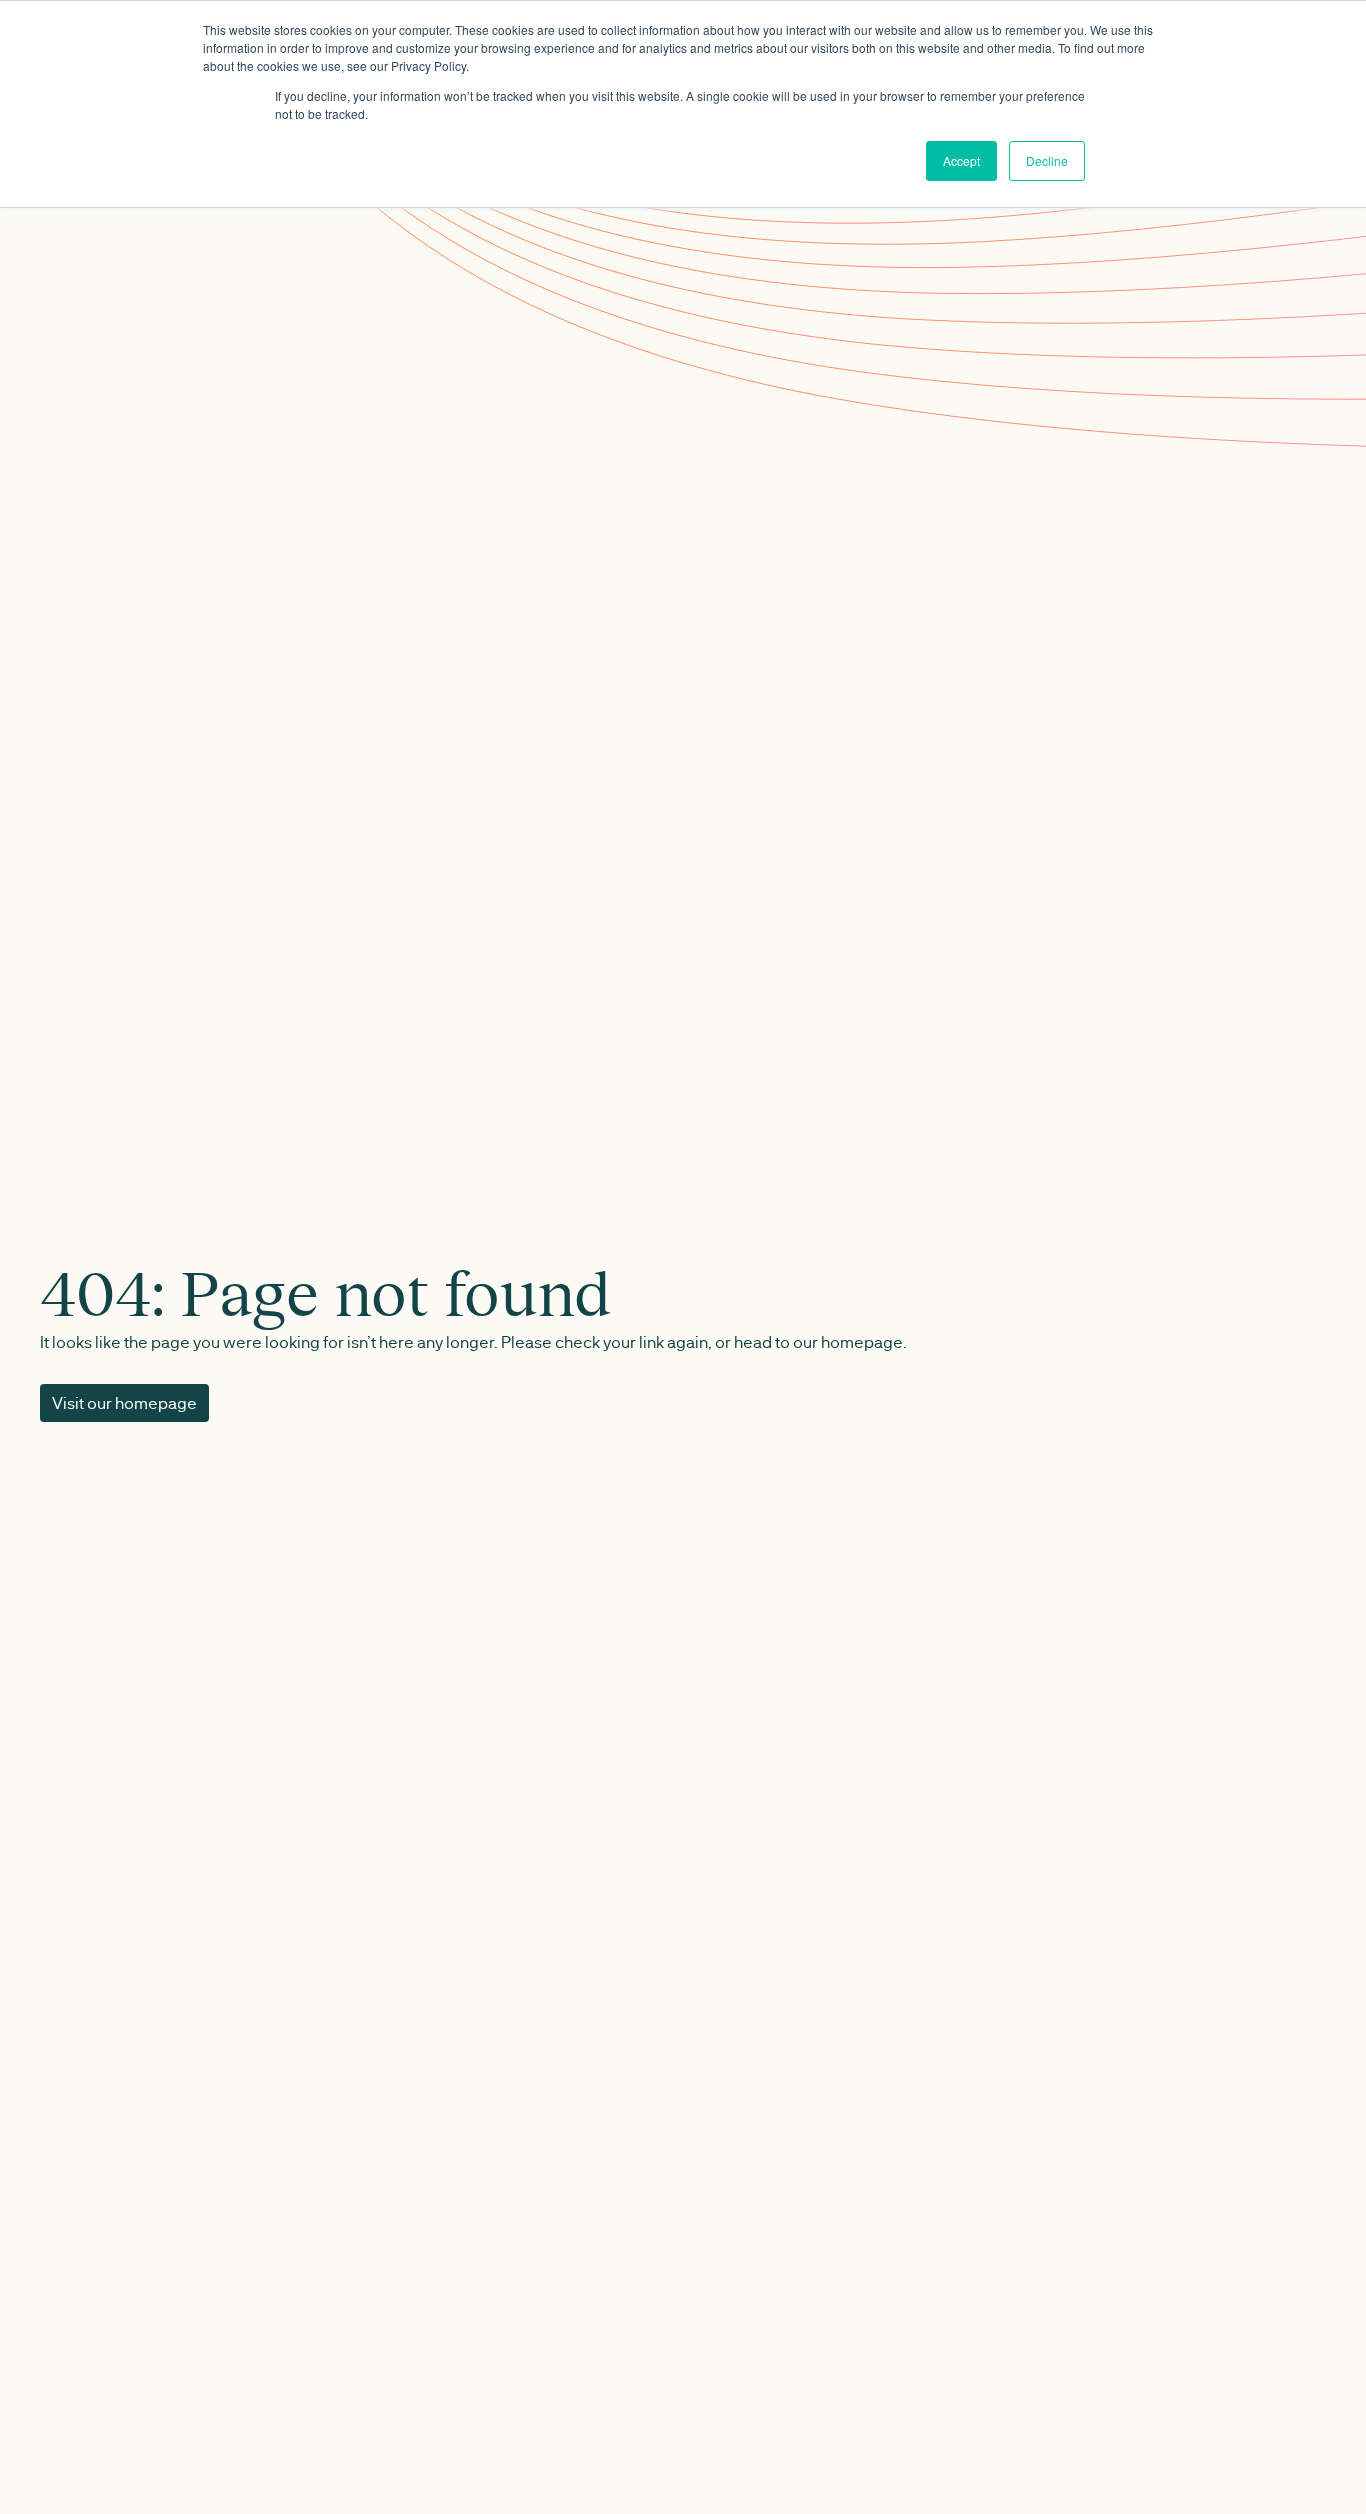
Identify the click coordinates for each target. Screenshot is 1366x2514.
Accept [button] (961, 160)
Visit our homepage (124, 1402)
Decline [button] (1047, 160)
